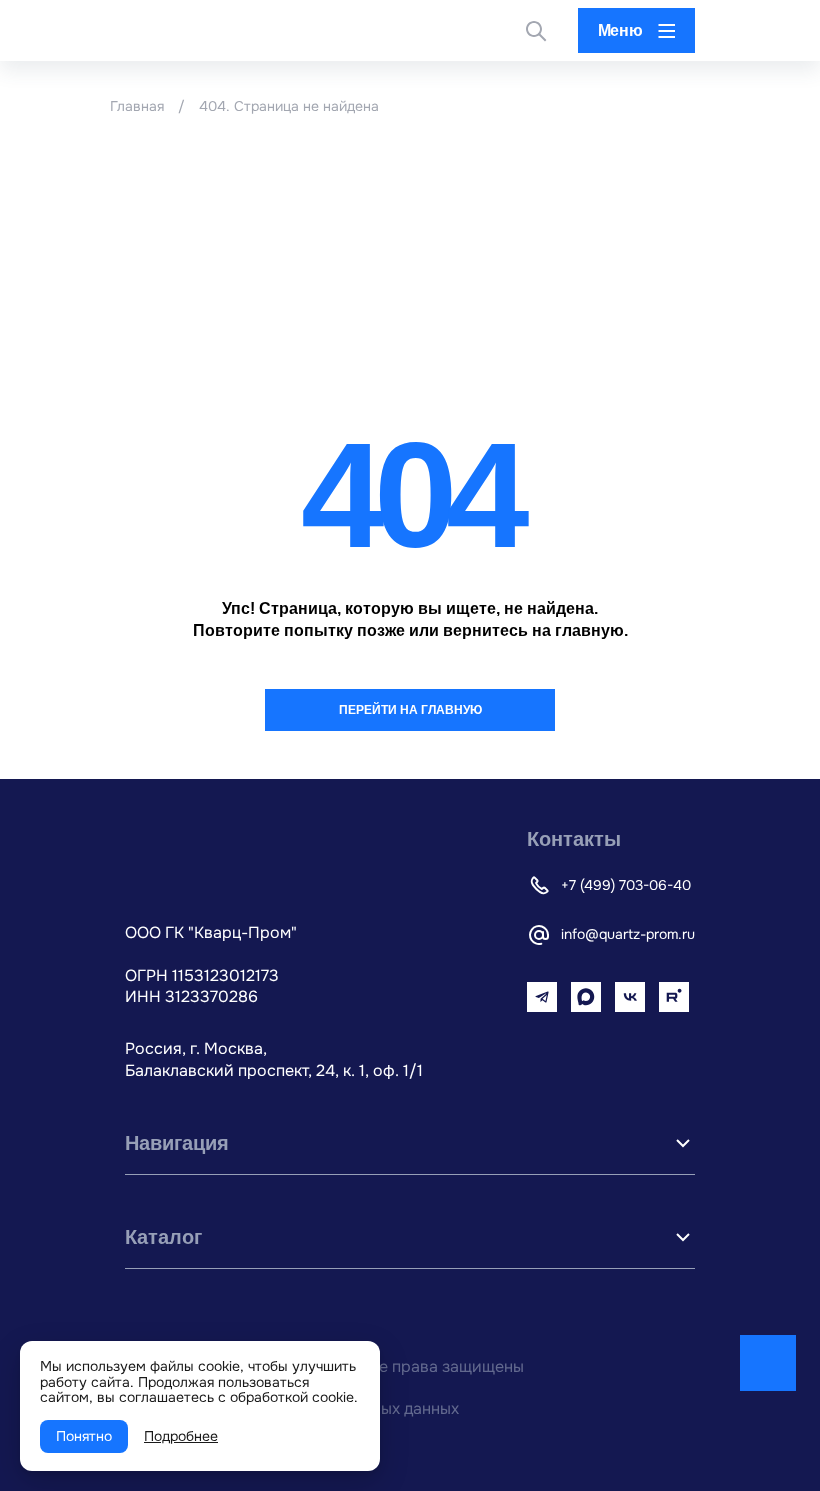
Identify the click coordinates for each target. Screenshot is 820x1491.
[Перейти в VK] (630, 997)
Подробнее (181, 1436)
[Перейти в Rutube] (674, 997)
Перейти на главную (410, 710)
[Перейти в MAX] (586, 997)
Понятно (84, 1436)
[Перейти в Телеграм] (542, 997)
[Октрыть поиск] (536, 31)
